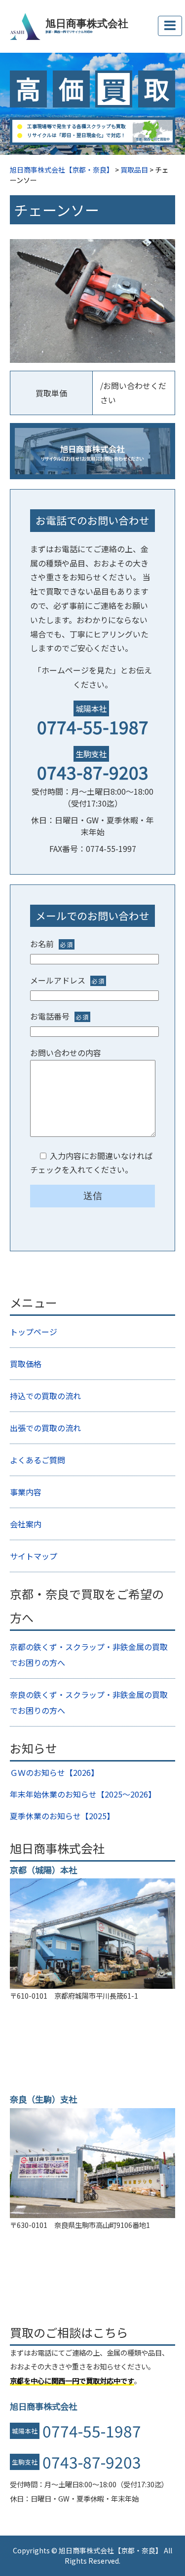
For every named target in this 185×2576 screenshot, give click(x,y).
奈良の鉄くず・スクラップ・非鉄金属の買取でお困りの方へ (89, 1702)
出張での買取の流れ (45, 1428)
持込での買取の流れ (45, 1396)
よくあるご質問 (37, 1460)
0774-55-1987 (93, 726)
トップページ (34, 1332)
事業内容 (26, 1492)
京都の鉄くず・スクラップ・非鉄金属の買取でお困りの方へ (89, 1655)
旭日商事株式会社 (87, 24)
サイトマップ (34, 1556)
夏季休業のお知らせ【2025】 (62, 1816)
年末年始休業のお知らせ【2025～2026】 (83, 1794)
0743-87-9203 (93, 772)
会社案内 (26, 1524)
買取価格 (26, 1364)
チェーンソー (56, 210)
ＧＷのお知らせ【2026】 (54, 1772)
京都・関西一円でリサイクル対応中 (69, 32)
